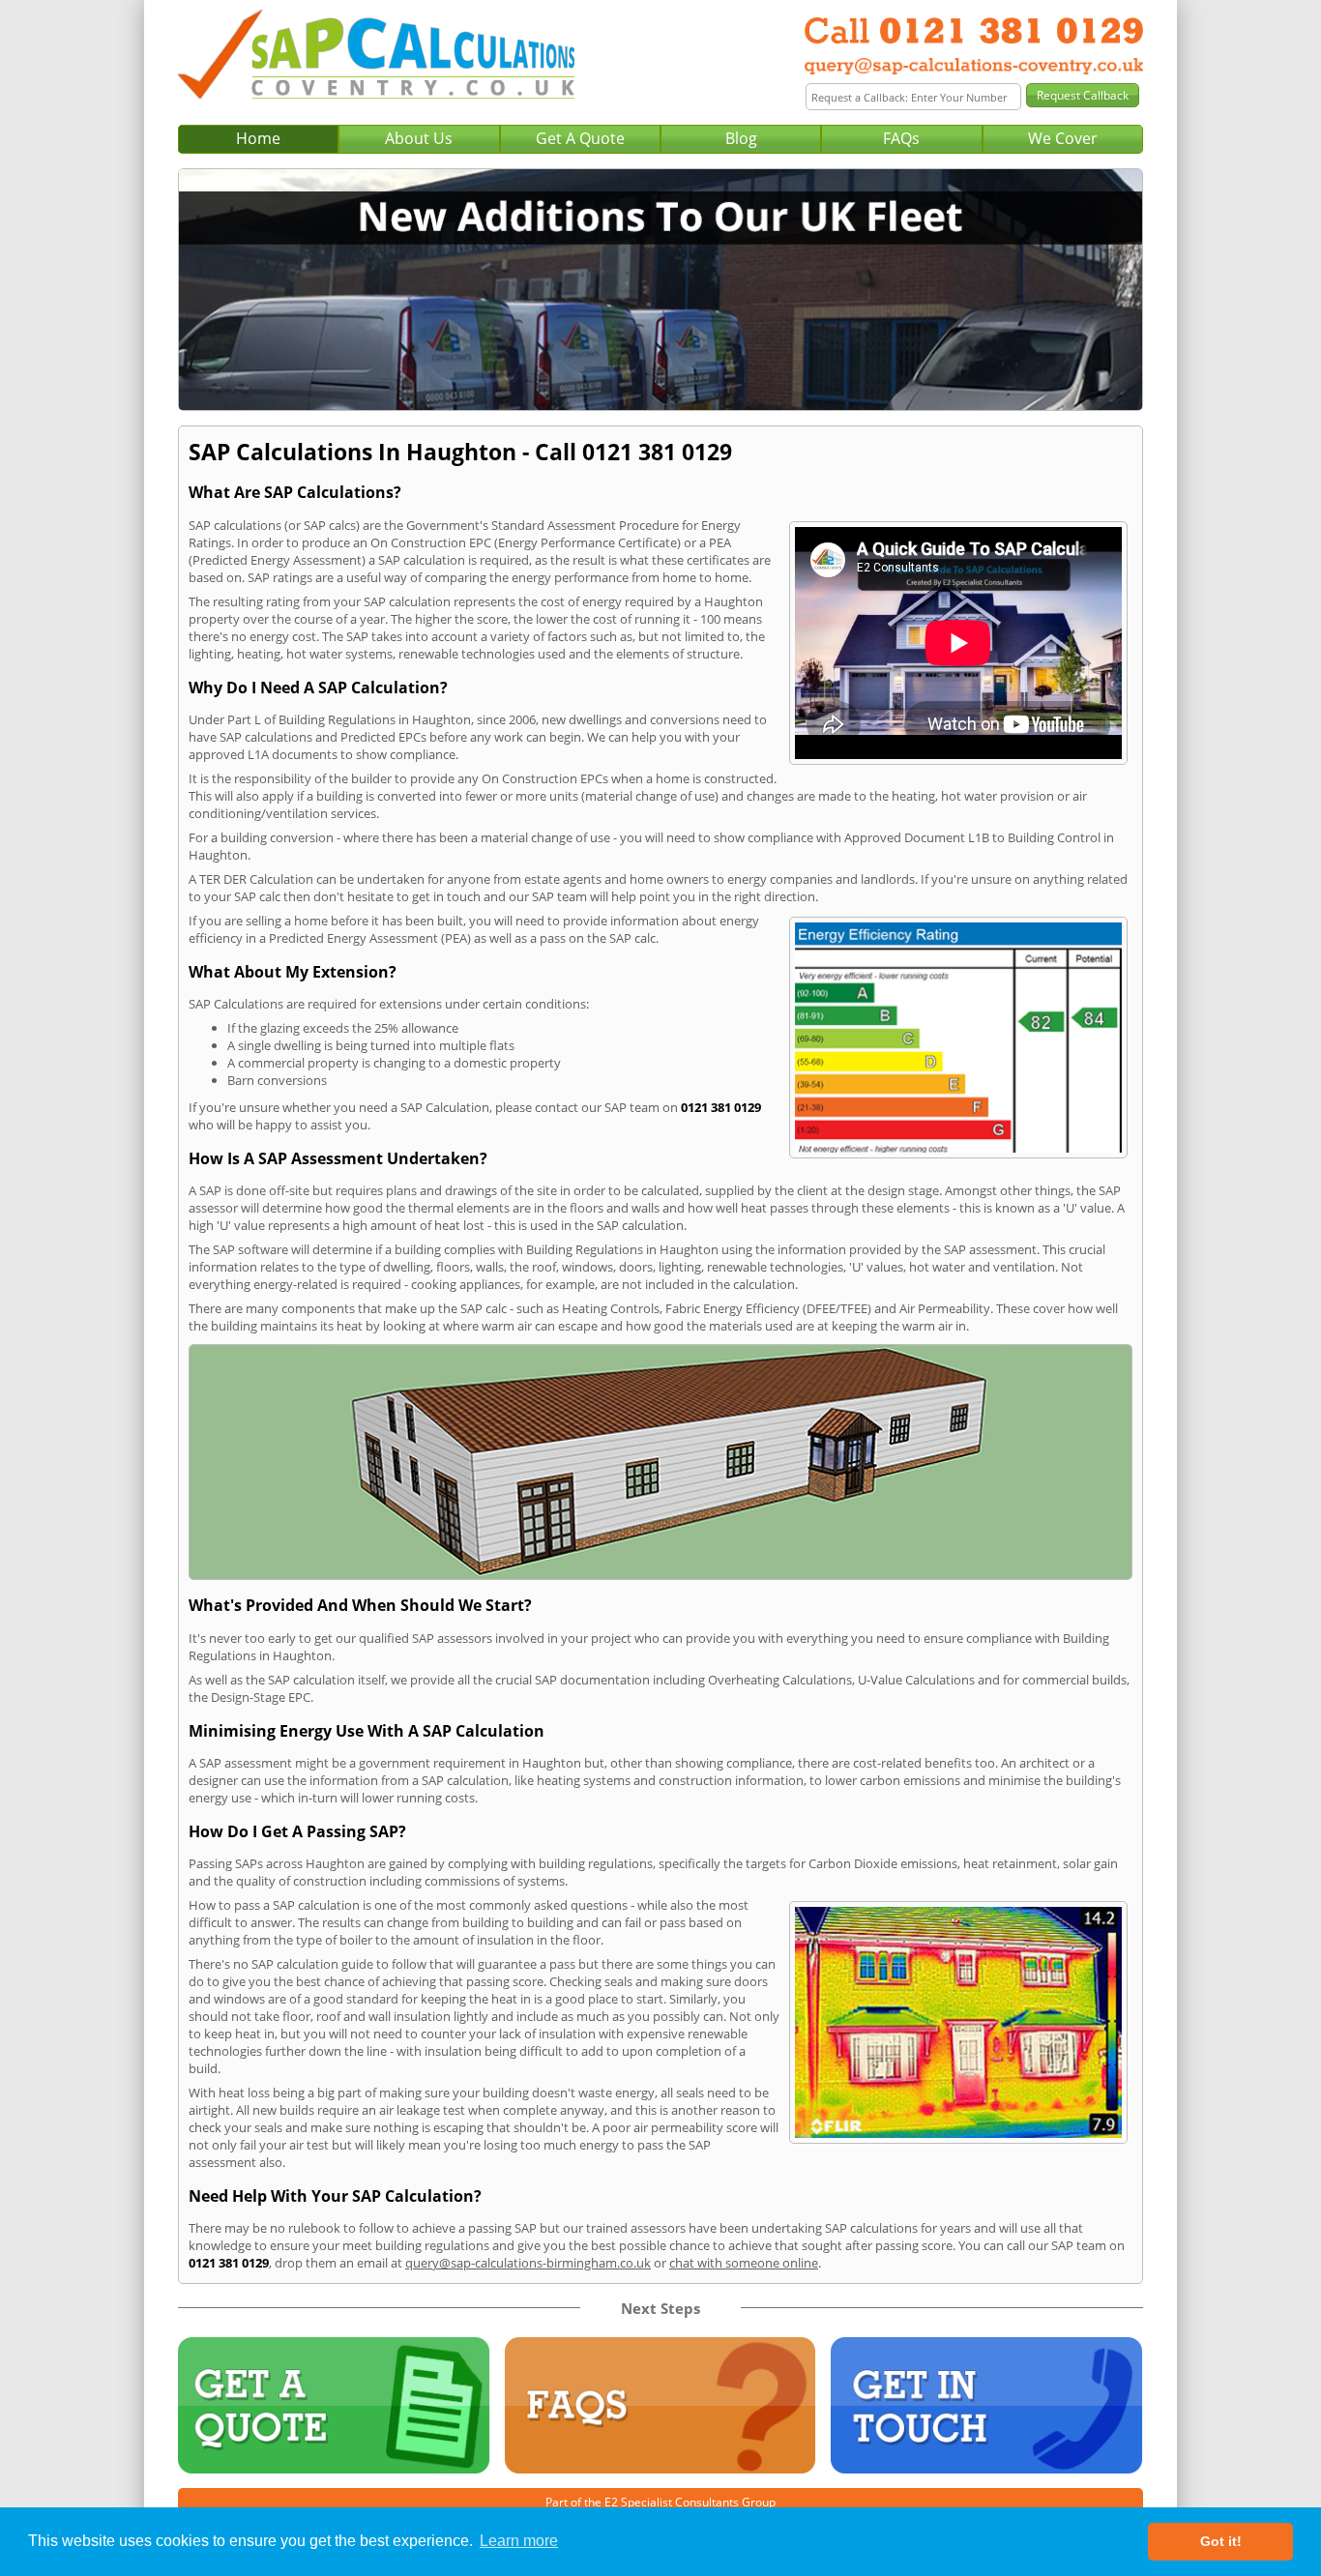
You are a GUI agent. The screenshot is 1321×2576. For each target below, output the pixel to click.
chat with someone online (744, 2263)
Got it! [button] (1221, 2541)
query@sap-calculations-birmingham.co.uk (528, 2263)
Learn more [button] (519, 2541)
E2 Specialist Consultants (672, 2502)
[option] (660, 290)
